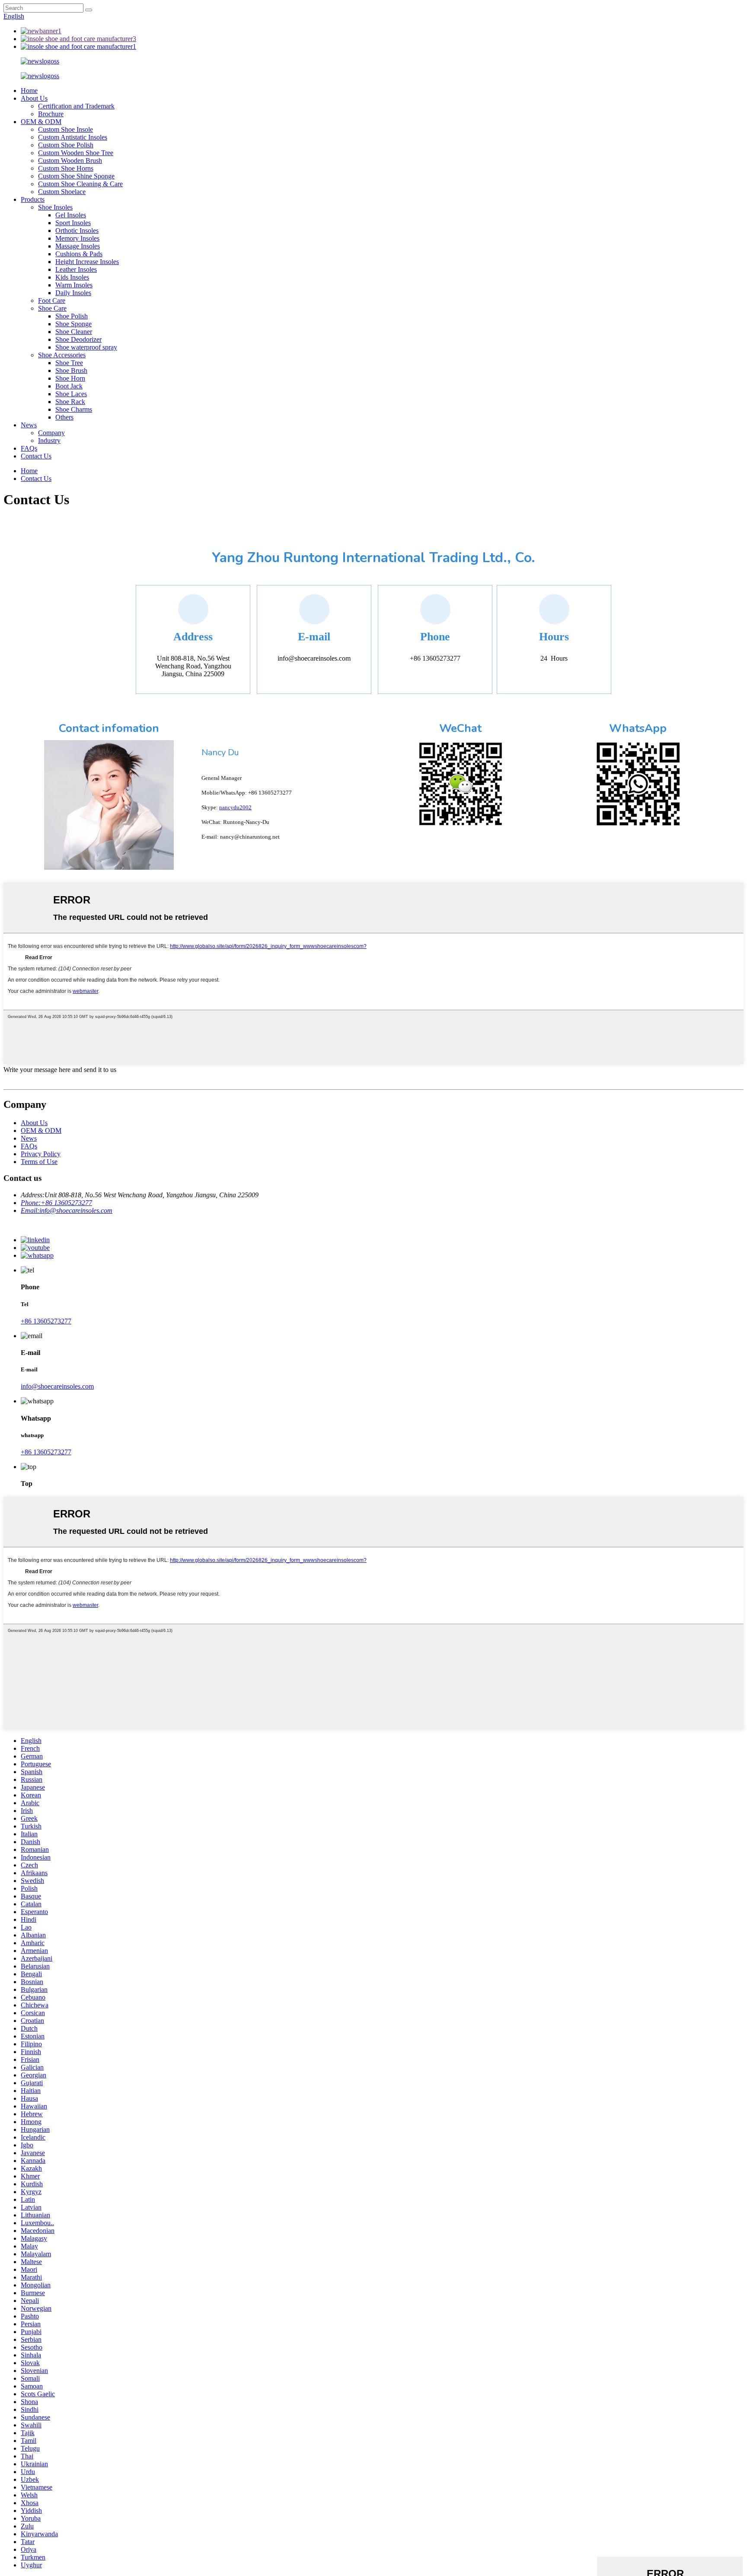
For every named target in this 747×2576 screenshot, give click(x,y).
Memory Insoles (77, 238)
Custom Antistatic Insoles (73, 137)
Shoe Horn (70, 378)
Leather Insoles (76, 269)
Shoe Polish (72, 316)
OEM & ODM (41, 122)
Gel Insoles (71, 215)
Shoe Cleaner (74, 332)
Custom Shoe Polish (66, 145)
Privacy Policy (41, 1154)
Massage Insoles (78, 246)
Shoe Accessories (62, 355)
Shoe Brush (71, 370)
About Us (34, 98)
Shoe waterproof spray (86, 347)
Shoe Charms (74, 409)
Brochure (51, 114)
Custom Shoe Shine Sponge (76, 176)
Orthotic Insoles (77, 231)
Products (33, 199)
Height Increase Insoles (87, 262)
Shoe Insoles (55, 207)
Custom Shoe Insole (65, 129)
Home (29, 91)
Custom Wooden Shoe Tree (76, 153)
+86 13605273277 (46, 1321)
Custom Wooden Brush (70, 161)
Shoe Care (52, 308)
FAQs (29, 448)
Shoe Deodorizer (78, 339)
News (29, 425)
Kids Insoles (72, 277)
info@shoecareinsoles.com (57, 1386)
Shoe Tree (69, 363)
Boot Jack (69, 386)
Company (51, 433)
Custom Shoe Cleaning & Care (80, 184)
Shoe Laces (71, 394)
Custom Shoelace (62, 192)
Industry (49, 440)
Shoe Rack (70, 402)
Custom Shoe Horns (66, 168)
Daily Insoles (73, 293)
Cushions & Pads (79, 254)
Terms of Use (39, 1162)
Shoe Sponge (73, 324)
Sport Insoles (73, 223)
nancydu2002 (235, 807)
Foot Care (52, 301)
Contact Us (36, 456)
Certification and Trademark (76, 106)
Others (64, 417)
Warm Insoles (74, 285)
